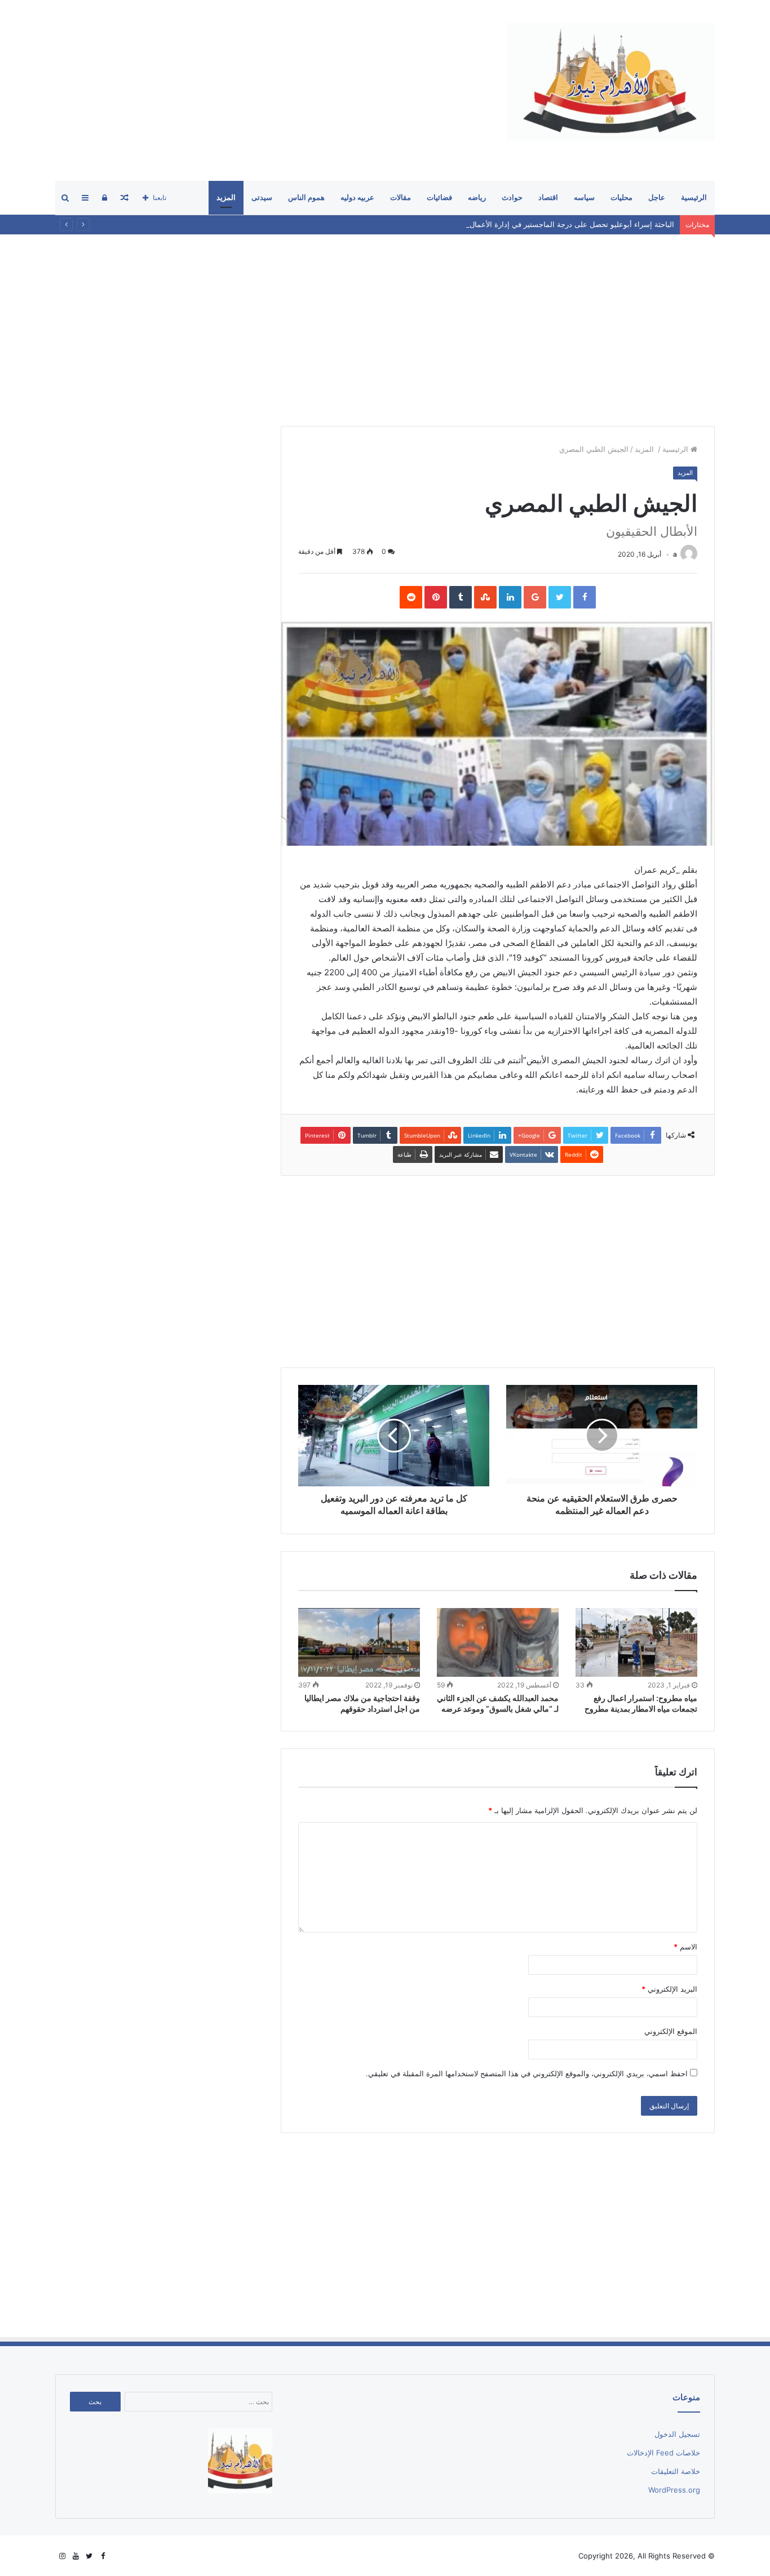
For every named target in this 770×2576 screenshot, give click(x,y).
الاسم (685, 1947)
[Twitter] (89, 2556)
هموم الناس (306, 197)
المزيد (226, 197)
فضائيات (439, 197)
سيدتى (262, 197)
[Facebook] (103, 2556)
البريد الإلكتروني (669, 1989)
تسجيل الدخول (677, 2434)
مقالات (401, 197)
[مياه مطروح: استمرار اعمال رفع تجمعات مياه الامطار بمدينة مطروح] (636, 1642)
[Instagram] (62, 2556)
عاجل (657, 197)
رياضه (477, 197)
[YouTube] (76, 2556)
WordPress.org (674, 2490)
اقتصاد (548, 197)
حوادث (512, 197)
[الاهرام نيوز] (610, 82)
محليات (621, 197)
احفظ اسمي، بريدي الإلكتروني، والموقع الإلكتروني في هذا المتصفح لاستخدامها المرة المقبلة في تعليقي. (527, 2073)
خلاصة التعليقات (676, 2471)
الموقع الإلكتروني (671, 2031)
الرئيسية (694, 197)
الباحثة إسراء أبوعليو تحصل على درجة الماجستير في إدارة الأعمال (572, 224)
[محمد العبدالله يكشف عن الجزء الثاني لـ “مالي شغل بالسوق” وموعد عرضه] (498, 1642)
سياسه (584, 197)
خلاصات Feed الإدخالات (663, 2453)
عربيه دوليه (357, 197)
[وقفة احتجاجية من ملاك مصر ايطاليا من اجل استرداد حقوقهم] (359, 1642)
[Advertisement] (260, 90)
